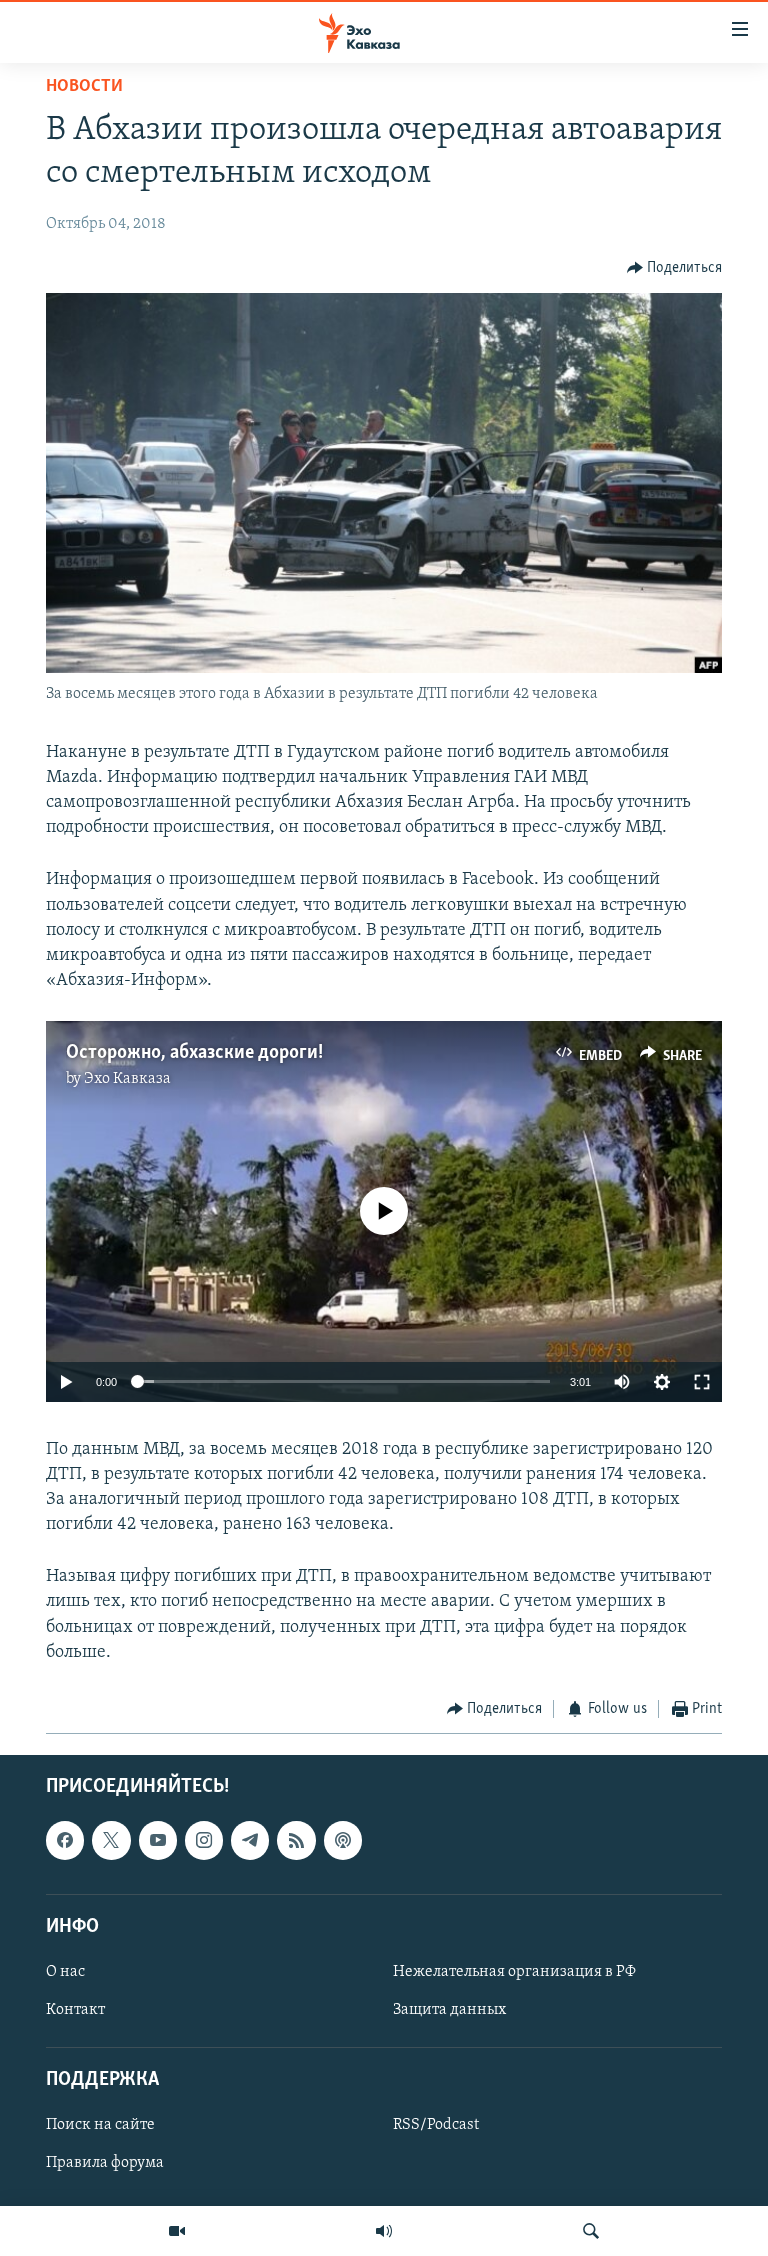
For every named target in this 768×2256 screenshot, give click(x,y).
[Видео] (177, 2231)
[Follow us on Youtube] (158, 1840)
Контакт (75, 2010)
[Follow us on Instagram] (204, 1840)
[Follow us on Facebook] (65, 1840)
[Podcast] (343, 1840)
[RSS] (296, 1840)
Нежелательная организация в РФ (514, 1971)
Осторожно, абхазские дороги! (194, 1053)
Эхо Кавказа (127, 1079)
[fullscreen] (702, 1382)
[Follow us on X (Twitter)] (111, 1840)
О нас (65, 1971)
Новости (84, 87)
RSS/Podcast (436, 2125)
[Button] (675, 268)
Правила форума (105, 2163)
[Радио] (384, 2231)
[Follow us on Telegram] (250, 1840)
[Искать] (591, 2231)
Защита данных (449, 2010)
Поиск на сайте (100, 2125)
